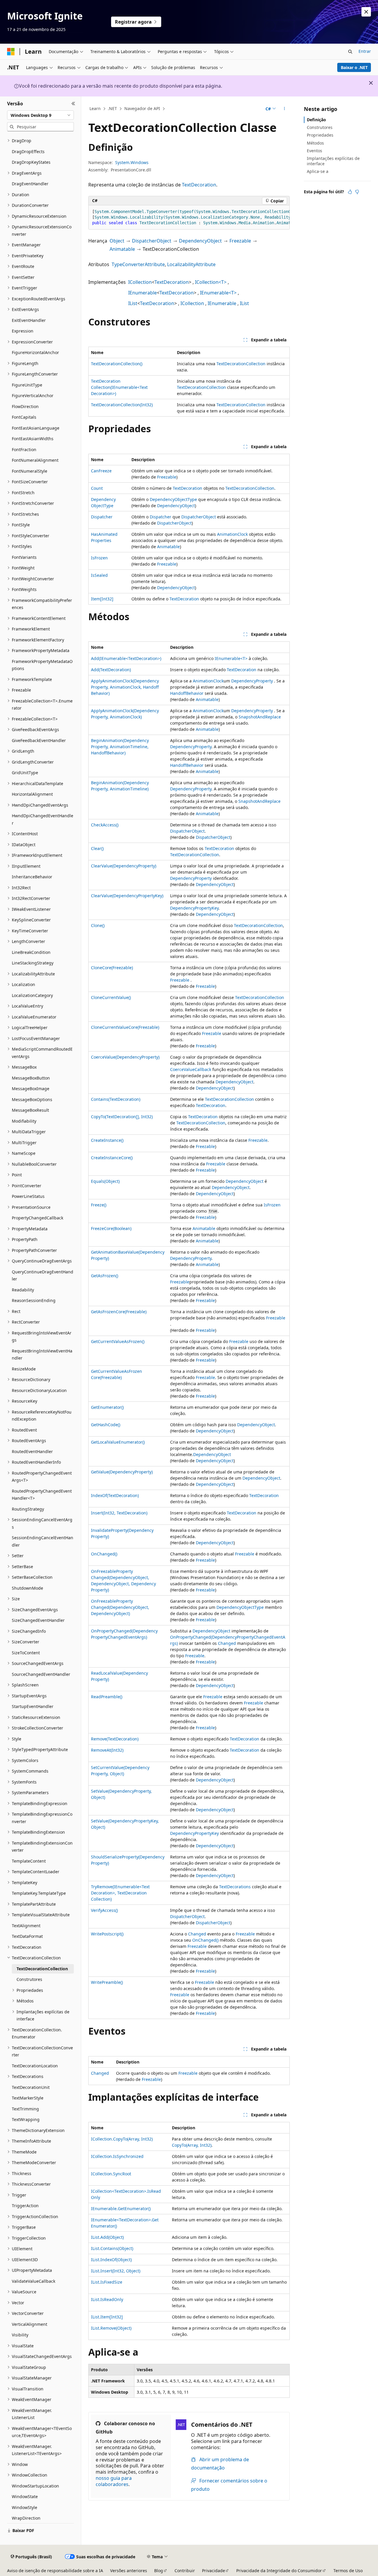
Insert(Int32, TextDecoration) (119, 1513)
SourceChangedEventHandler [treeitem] (41, 1674)
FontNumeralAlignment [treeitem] (35, 460)
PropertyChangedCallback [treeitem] (38, 1218)
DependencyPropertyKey (194, 908)
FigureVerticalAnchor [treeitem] (33, 396)
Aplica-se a (318, 171)
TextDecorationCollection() (117, 364)
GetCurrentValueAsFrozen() (118, 1341)
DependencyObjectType (173, 499)
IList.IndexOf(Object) (111, 2260)
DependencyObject (200, 241)
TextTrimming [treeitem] (25, 2109)
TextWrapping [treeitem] (26, 2119)
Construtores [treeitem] (29, 1979)
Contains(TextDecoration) (116, 1099)
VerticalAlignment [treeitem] (30, 2324)
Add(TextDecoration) (111, 670)
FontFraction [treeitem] (24, 449)
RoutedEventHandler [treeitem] (32, 1451)
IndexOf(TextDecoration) (115, 1495)
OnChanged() (104, 1554)
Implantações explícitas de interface (333, 161)
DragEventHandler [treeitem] (30, 184)
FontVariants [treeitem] (24, 557)
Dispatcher (102, 517)
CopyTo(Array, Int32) (192, 2145)
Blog (159, 2571)
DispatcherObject (152, 241)
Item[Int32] (102, 599)
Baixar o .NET (354, 67)
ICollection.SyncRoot (111, 2174)
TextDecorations (235, 1887)
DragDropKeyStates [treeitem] (31, 162)
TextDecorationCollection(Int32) (122, 405)
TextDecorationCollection (241, 364)
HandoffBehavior (187, 693)
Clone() (98, 925)
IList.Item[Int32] (107, 2317)
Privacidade (214, 2571)
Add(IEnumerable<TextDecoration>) (126, 658)
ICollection (140, 282)
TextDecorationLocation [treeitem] (35, 2066)
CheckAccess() (105, 825)
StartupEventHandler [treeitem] (33, 1706)
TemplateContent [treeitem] (29, 1861)
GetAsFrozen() (105, 1276)
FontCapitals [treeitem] (24, 417)
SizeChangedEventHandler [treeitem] (38, 1620)
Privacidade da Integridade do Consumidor (279, 2571)
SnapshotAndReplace (260, 717)
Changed (227, 1643)
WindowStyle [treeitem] (25, 2507)
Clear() (97, 848)
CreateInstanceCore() (112, 1158)
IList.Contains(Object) (112, 2248)
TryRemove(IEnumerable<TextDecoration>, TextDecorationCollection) (120, 1893)
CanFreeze (101, 471)
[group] (189, 217)
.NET (112, 108)
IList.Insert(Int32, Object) (116, 2271)
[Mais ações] (285, 109)
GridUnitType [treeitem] (25, 773)
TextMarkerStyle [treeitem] (28, 2098)
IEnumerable (142, 293)
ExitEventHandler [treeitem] (29, 320)
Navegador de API (142, 108)
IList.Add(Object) (107, 2237)
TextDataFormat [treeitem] (27, 1936)
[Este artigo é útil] (350, 192)
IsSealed (99, 575)
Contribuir (185, 2571)
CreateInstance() (107, 1140)
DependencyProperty (252, 681)
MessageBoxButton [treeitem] (31, 1078)
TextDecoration (199, 185)
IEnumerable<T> (218, 293)
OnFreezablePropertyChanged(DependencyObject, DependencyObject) (120, 1607)
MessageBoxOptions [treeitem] (32, 1099)
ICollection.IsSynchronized (117, 2156)
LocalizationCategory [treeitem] (32, 995)
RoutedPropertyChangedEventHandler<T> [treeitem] (42, 1495)
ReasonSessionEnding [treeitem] (34, 1300)
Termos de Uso (348, 2571)
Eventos (315, 151)
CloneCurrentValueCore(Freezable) (125, 1027)
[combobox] (40, 115)
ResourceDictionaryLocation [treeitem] (39, 1390)
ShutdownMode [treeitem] (27, 1588)
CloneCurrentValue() (111, 997)
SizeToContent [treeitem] (26, 1653)
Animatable (122, 249)
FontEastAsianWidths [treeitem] (33, 439)
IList (133, 303)
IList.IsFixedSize (107, 2282)
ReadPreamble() (107, 1697)
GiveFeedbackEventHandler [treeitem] (39, 740)
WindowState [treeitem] (25, 2496)
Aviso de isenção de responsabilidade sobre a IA (55, 2571)
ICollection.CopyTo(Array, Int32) (122, 2139)
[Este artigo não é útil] (357, 192)
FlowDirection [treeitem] (25, 406)
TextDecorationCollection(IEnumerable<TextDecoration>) (119, 387)
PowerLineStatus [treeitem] (28, 1196)
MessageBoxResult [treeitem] (30, 1110)
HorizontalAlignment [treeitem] (32, 794)
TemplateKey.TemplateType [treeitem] (39, 1893)
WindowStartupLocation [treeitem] (35, 2486)
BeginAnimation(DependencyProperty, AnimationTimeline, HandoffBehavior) (120, 747)
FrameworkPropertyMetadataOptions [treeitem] (42, 665)
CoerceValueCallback (191, 1069)
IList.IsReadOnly (107, 2299)
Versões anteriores (129, 2571)
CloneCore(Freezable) (112, 968)
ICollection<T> (211, 282)
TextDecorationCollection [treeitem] (42, 1969)
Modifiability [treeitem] (24, 1121)
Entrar (365, 51)
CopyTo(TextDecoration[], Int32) (122, 1117)
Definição (316, 120)
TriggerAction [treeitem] (25, 2206)
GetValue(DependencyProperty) (122, 1472)
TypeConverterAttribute (138, 264)
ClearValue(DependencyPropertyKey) (127, 896)
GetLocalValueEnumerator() (118, 1442)
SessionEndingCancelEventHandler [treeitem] (43, 1541)
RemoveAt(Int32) (107, 1750)
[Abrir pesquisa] (350, 52)
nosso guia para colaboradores (114, 2481)
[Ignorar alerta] (366, 12)
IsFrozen (99, 558)
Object (117, 241)
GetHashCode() (106, 1425)
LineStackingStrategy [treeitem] (33, 963)
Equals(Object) (105, 1181)
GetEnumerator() (107, 1407)
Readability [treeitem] (23, 1290)
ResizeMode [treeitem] (24, 1369)
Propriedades (320, 135)
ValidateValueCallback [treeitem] (34, 2281)
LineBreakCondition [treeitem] (31, 952)
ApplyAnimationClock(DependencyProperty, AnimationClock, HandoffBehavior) (125, 687)
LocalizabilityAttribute (191, 264)
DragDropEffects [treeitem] (28, 152)
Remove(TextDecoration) (115, 1739)
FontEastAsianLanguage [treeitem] (36, 428)
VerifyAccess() (104, 1910)
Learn (95, 108)
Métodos (315, 143)
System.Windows (132, 162)
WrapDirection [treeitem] (26, 2518)
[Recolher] (73, 104)
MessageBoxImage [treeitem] (31, 1089)
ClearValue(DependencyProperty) (124, 866)
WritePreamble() (107, 1982)
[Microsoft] (11, 52)
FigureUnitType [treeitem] (27, 385)
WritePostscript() (107, 1934)
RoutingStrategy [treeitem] (28, 1509)
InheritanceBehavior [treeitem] (32, 877)
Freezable (240, 241)
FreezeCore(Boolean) (111, 1228)
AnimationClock (232, 534)
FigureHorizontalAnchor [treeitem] (35, 352)
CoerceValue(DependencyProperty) (125, 1057)
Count (97, 488)
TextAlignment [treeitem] (26, 1926)
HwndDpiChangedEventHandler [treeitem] (43, 819)
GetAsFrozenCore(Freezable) (119, 1312)
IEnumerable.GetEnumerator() (121, 2209)
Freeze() (99, 1205)
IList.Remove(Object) (111, 2328)
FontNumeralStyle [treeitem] (30, 471)
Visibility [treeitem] (20, 2335)
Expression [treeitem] (23, 331)
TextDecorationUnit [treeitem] (31, 2087)
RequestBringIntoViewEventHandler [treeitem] (42, 1355)
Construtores (320, 127)
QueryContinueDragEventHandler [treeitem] (43, 1275)
